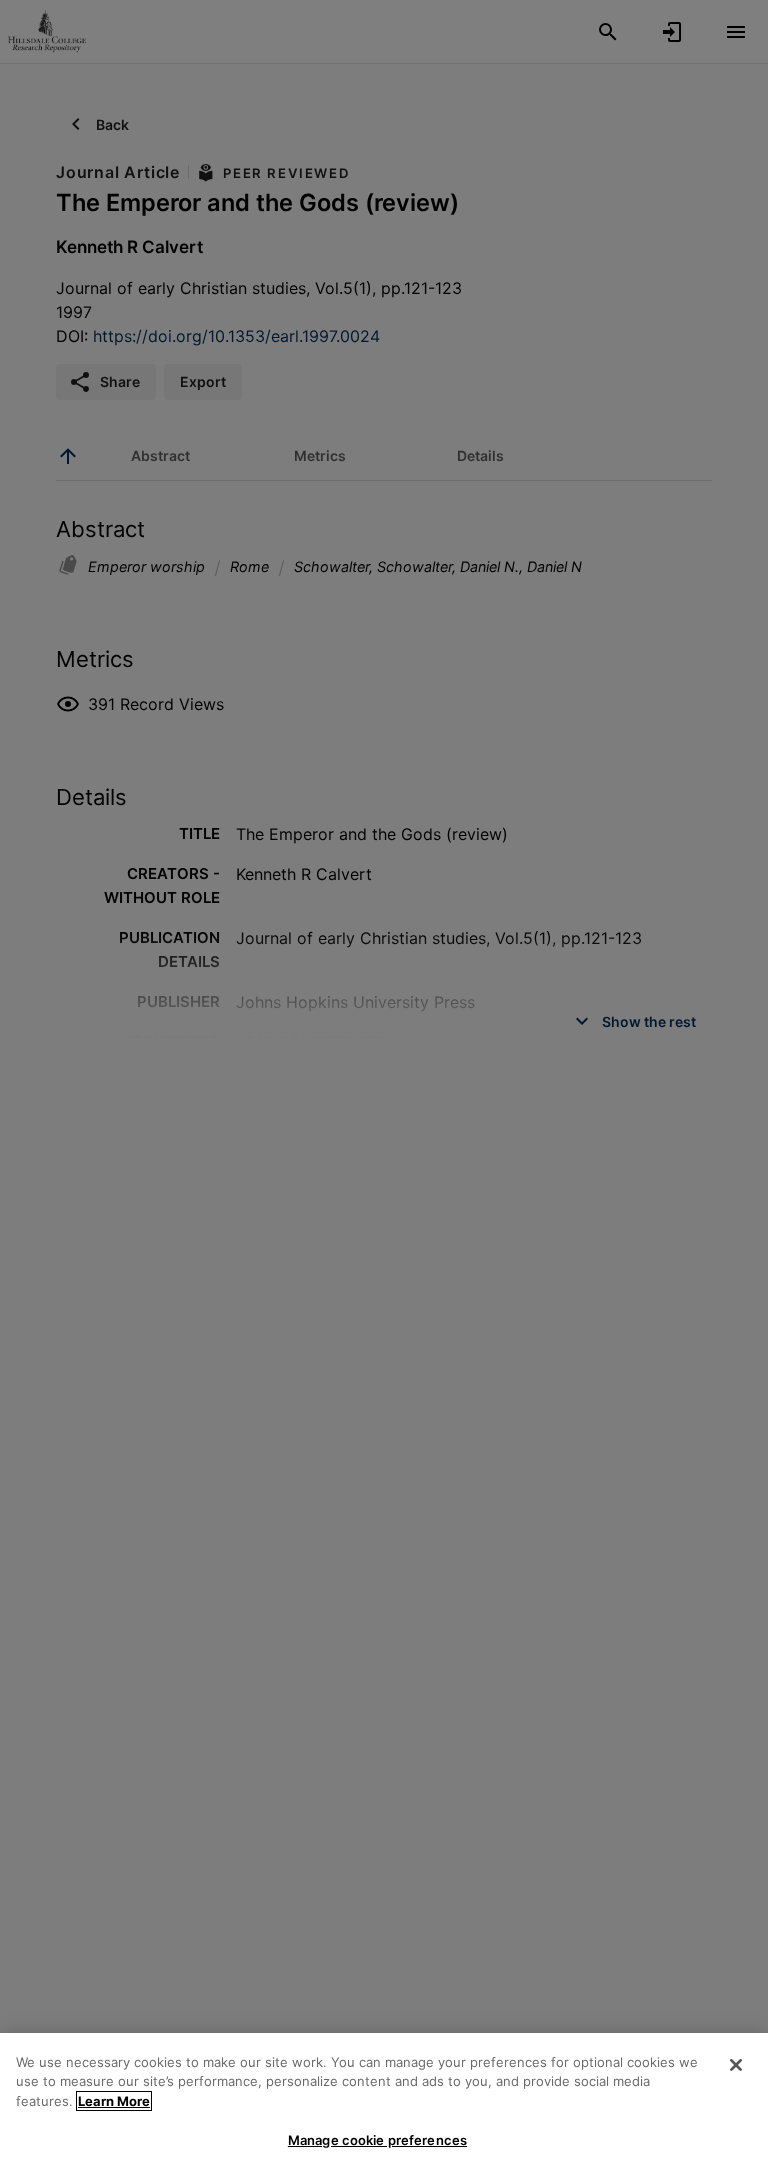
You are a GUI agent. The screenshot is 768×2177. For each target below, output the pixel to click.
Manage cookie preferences (377, 2140)
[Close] (736, 2065)
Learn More (114, 2101)
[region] (384, 2105)
